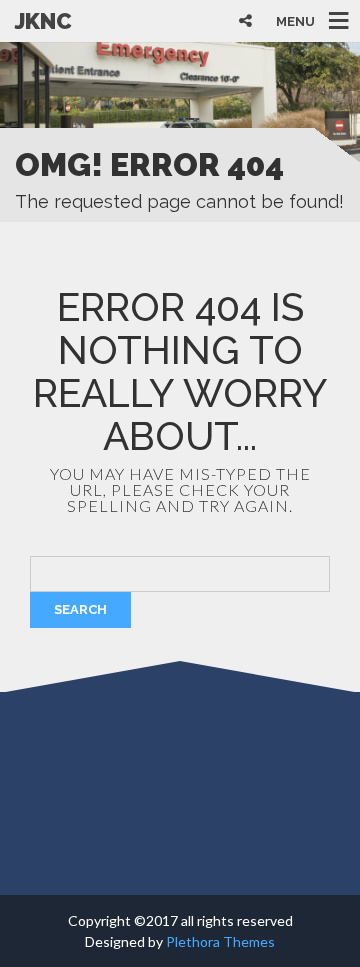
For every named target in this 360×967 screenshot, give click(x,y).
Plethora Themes (220, 941)
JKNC (43, 21)
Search (80, 609)
